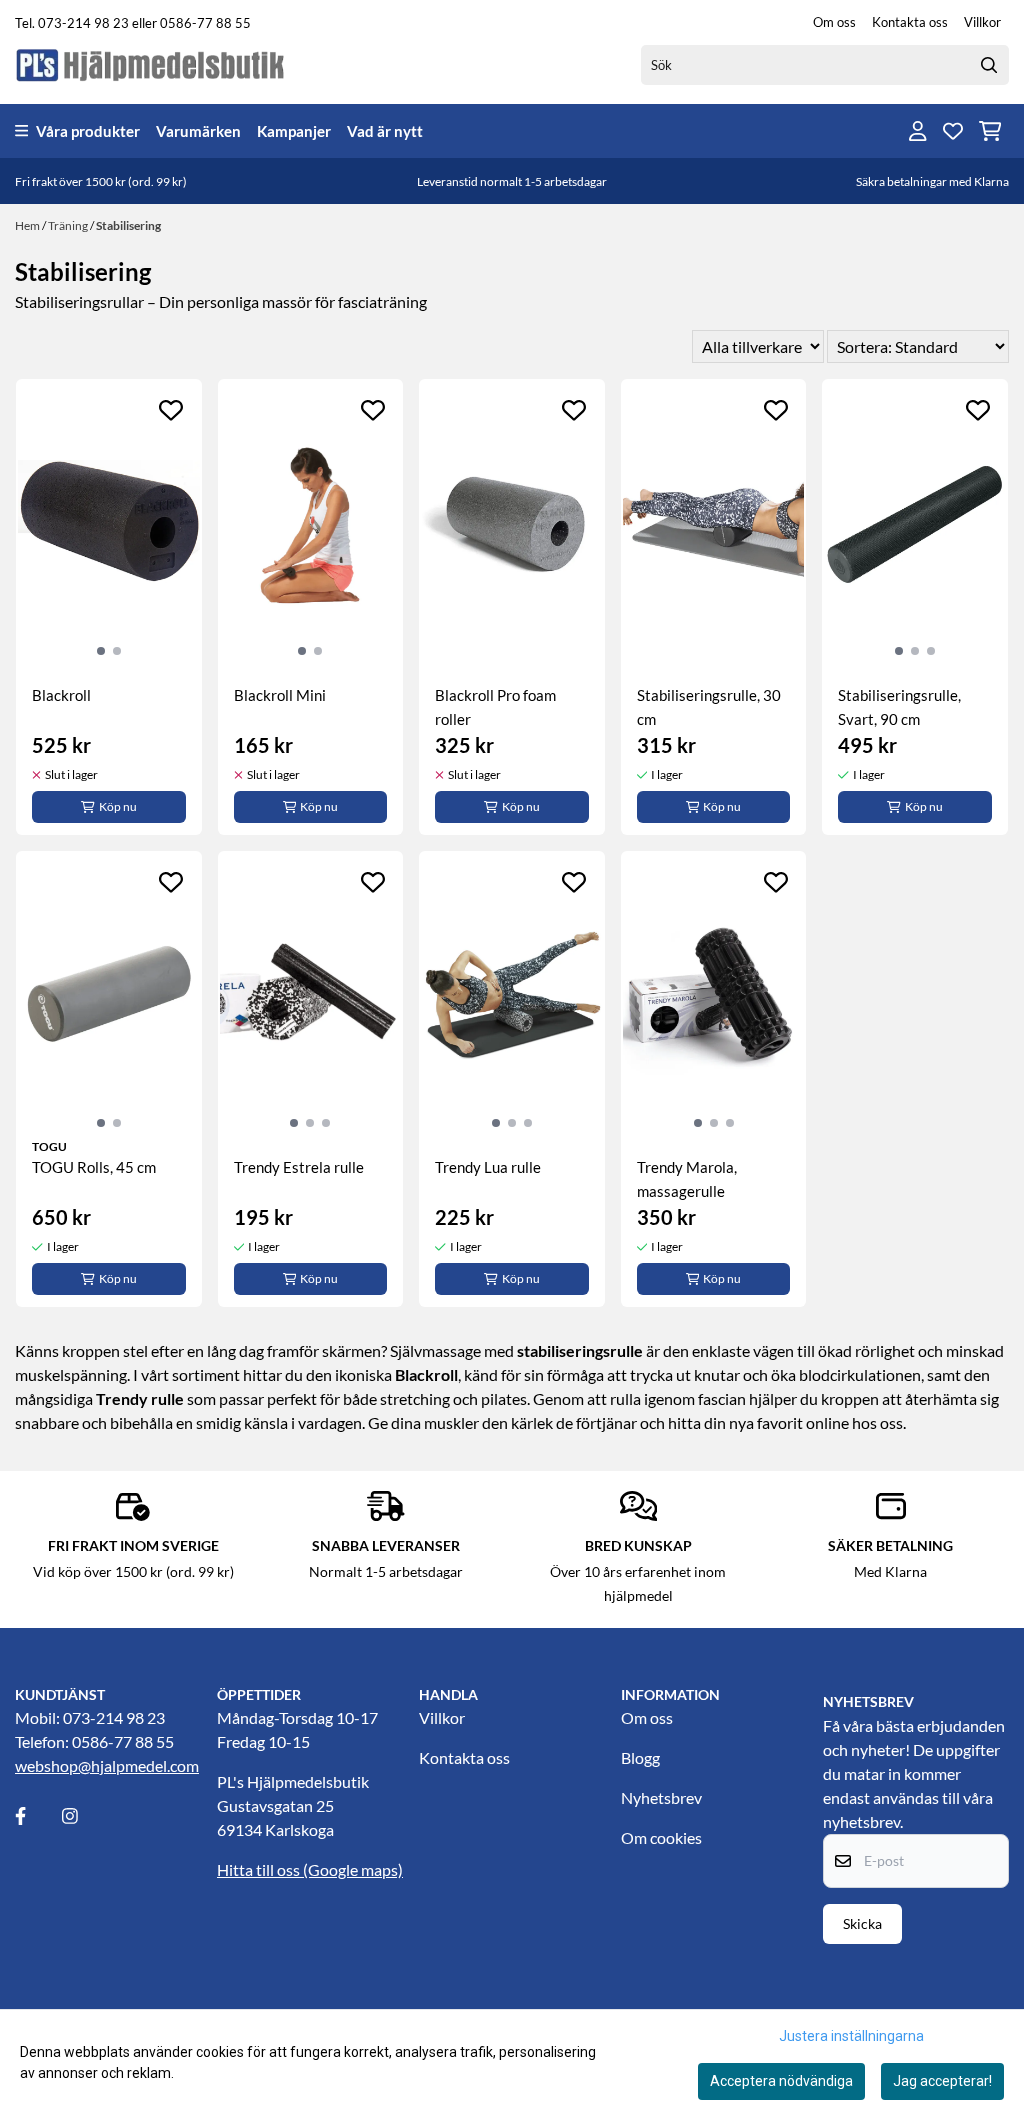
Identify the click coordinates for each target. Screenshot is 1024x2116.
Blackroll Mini (280, 695)
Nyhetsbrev (661, 1797)
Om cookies (661, 1837)
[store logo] (151, 64)
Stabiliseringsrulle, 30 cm (709, 707)
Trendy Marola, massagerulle (687, 1179)
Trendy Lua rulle (488, 1167)
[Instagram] (84, 1816)
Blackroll (61, 695)
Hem (28, 225)
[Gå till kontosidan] (918, 131)
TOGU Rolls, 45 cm (94, 1167)
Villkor (982, 22)
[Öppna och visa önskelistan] (953, 131)
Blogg (640, 1757)
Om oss (834, 22)
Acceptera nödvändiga (781, 2081)
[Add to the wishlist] (171, 410)
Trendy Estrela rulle (299, 1167)
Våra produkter (88, 131)
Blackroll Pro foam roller (495, 707)
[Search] (989, 65)
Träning (69, 225)
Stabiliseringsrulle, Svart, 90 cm (899, 707)
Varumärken (198, 131)
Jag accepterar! (942, 2081)
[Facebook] (37, 1816)
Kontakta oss (910, 22)
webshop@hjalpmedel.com (107, 1765)
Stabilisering (128, 225)
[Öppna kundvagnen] (990, 131)
